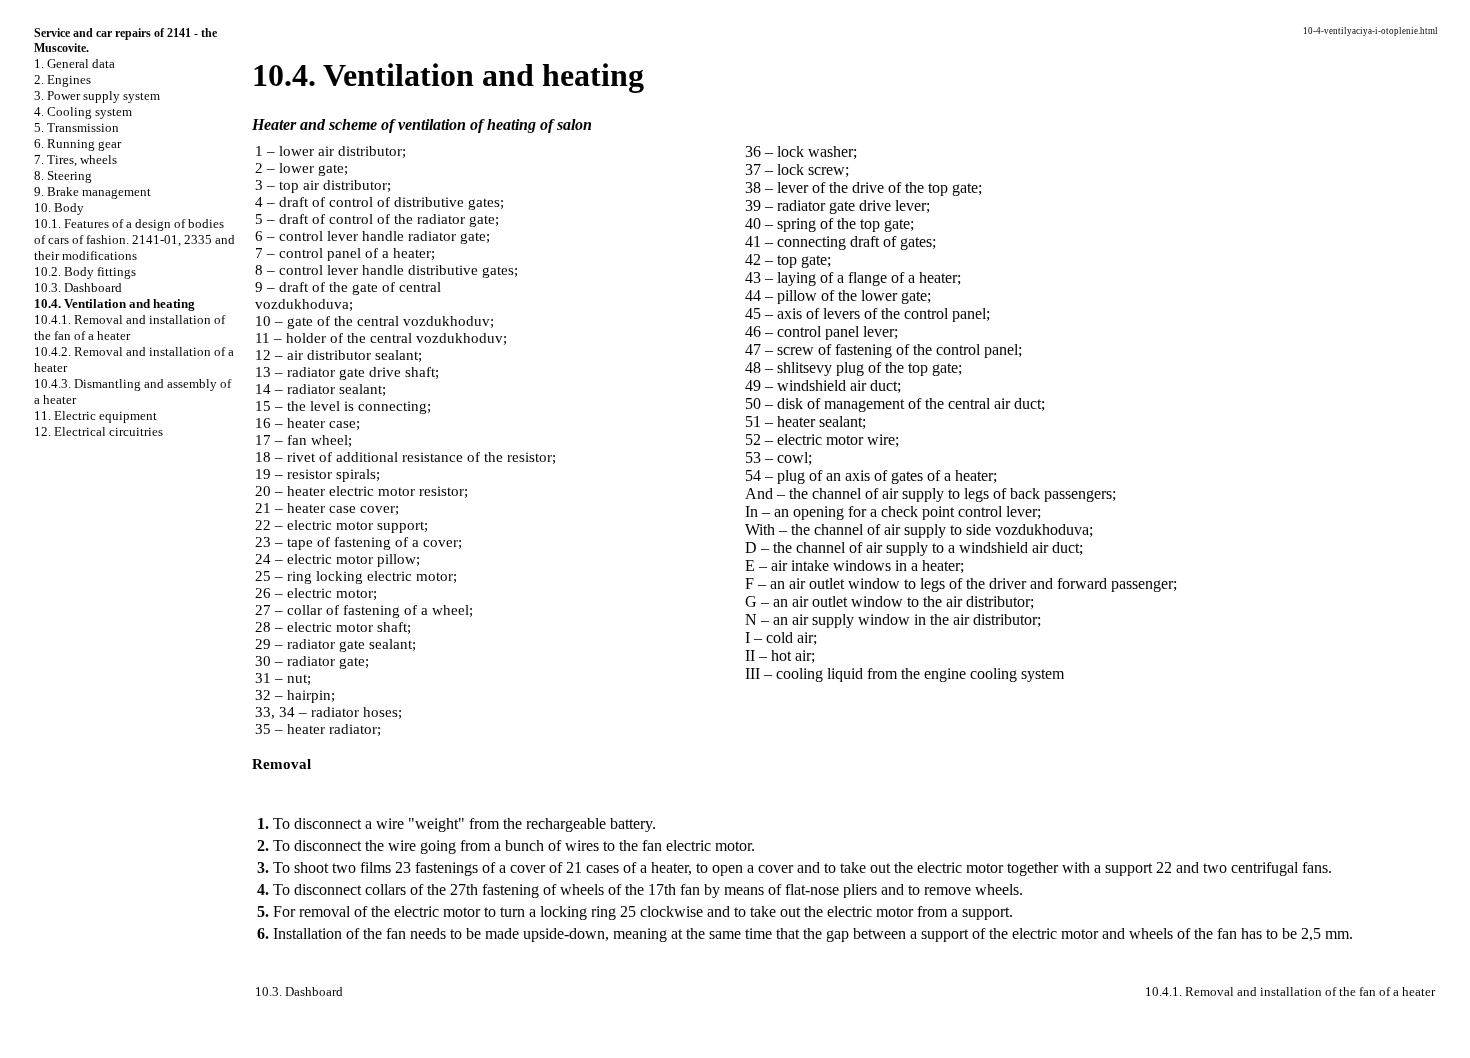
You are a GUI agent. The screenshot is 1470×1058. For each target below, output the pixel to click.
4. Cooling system (83, 111)
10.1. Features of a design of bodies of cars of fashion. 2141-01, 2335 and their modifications (134, 239)
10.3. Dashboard (78, 287)
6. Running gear (77, 143)
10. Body (59, 207)
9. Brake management (92, 191)
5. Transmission (76, 127)
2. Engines (62, 79)
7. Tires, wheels (75, 159)
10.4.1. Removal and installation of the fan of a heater (129, 327)
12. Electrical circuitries (98, 431)
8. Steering (63, 175)
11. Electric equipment (95, 415)
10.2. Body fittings (85, 271)
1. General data (74, 63)
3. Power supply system (97, 95)
